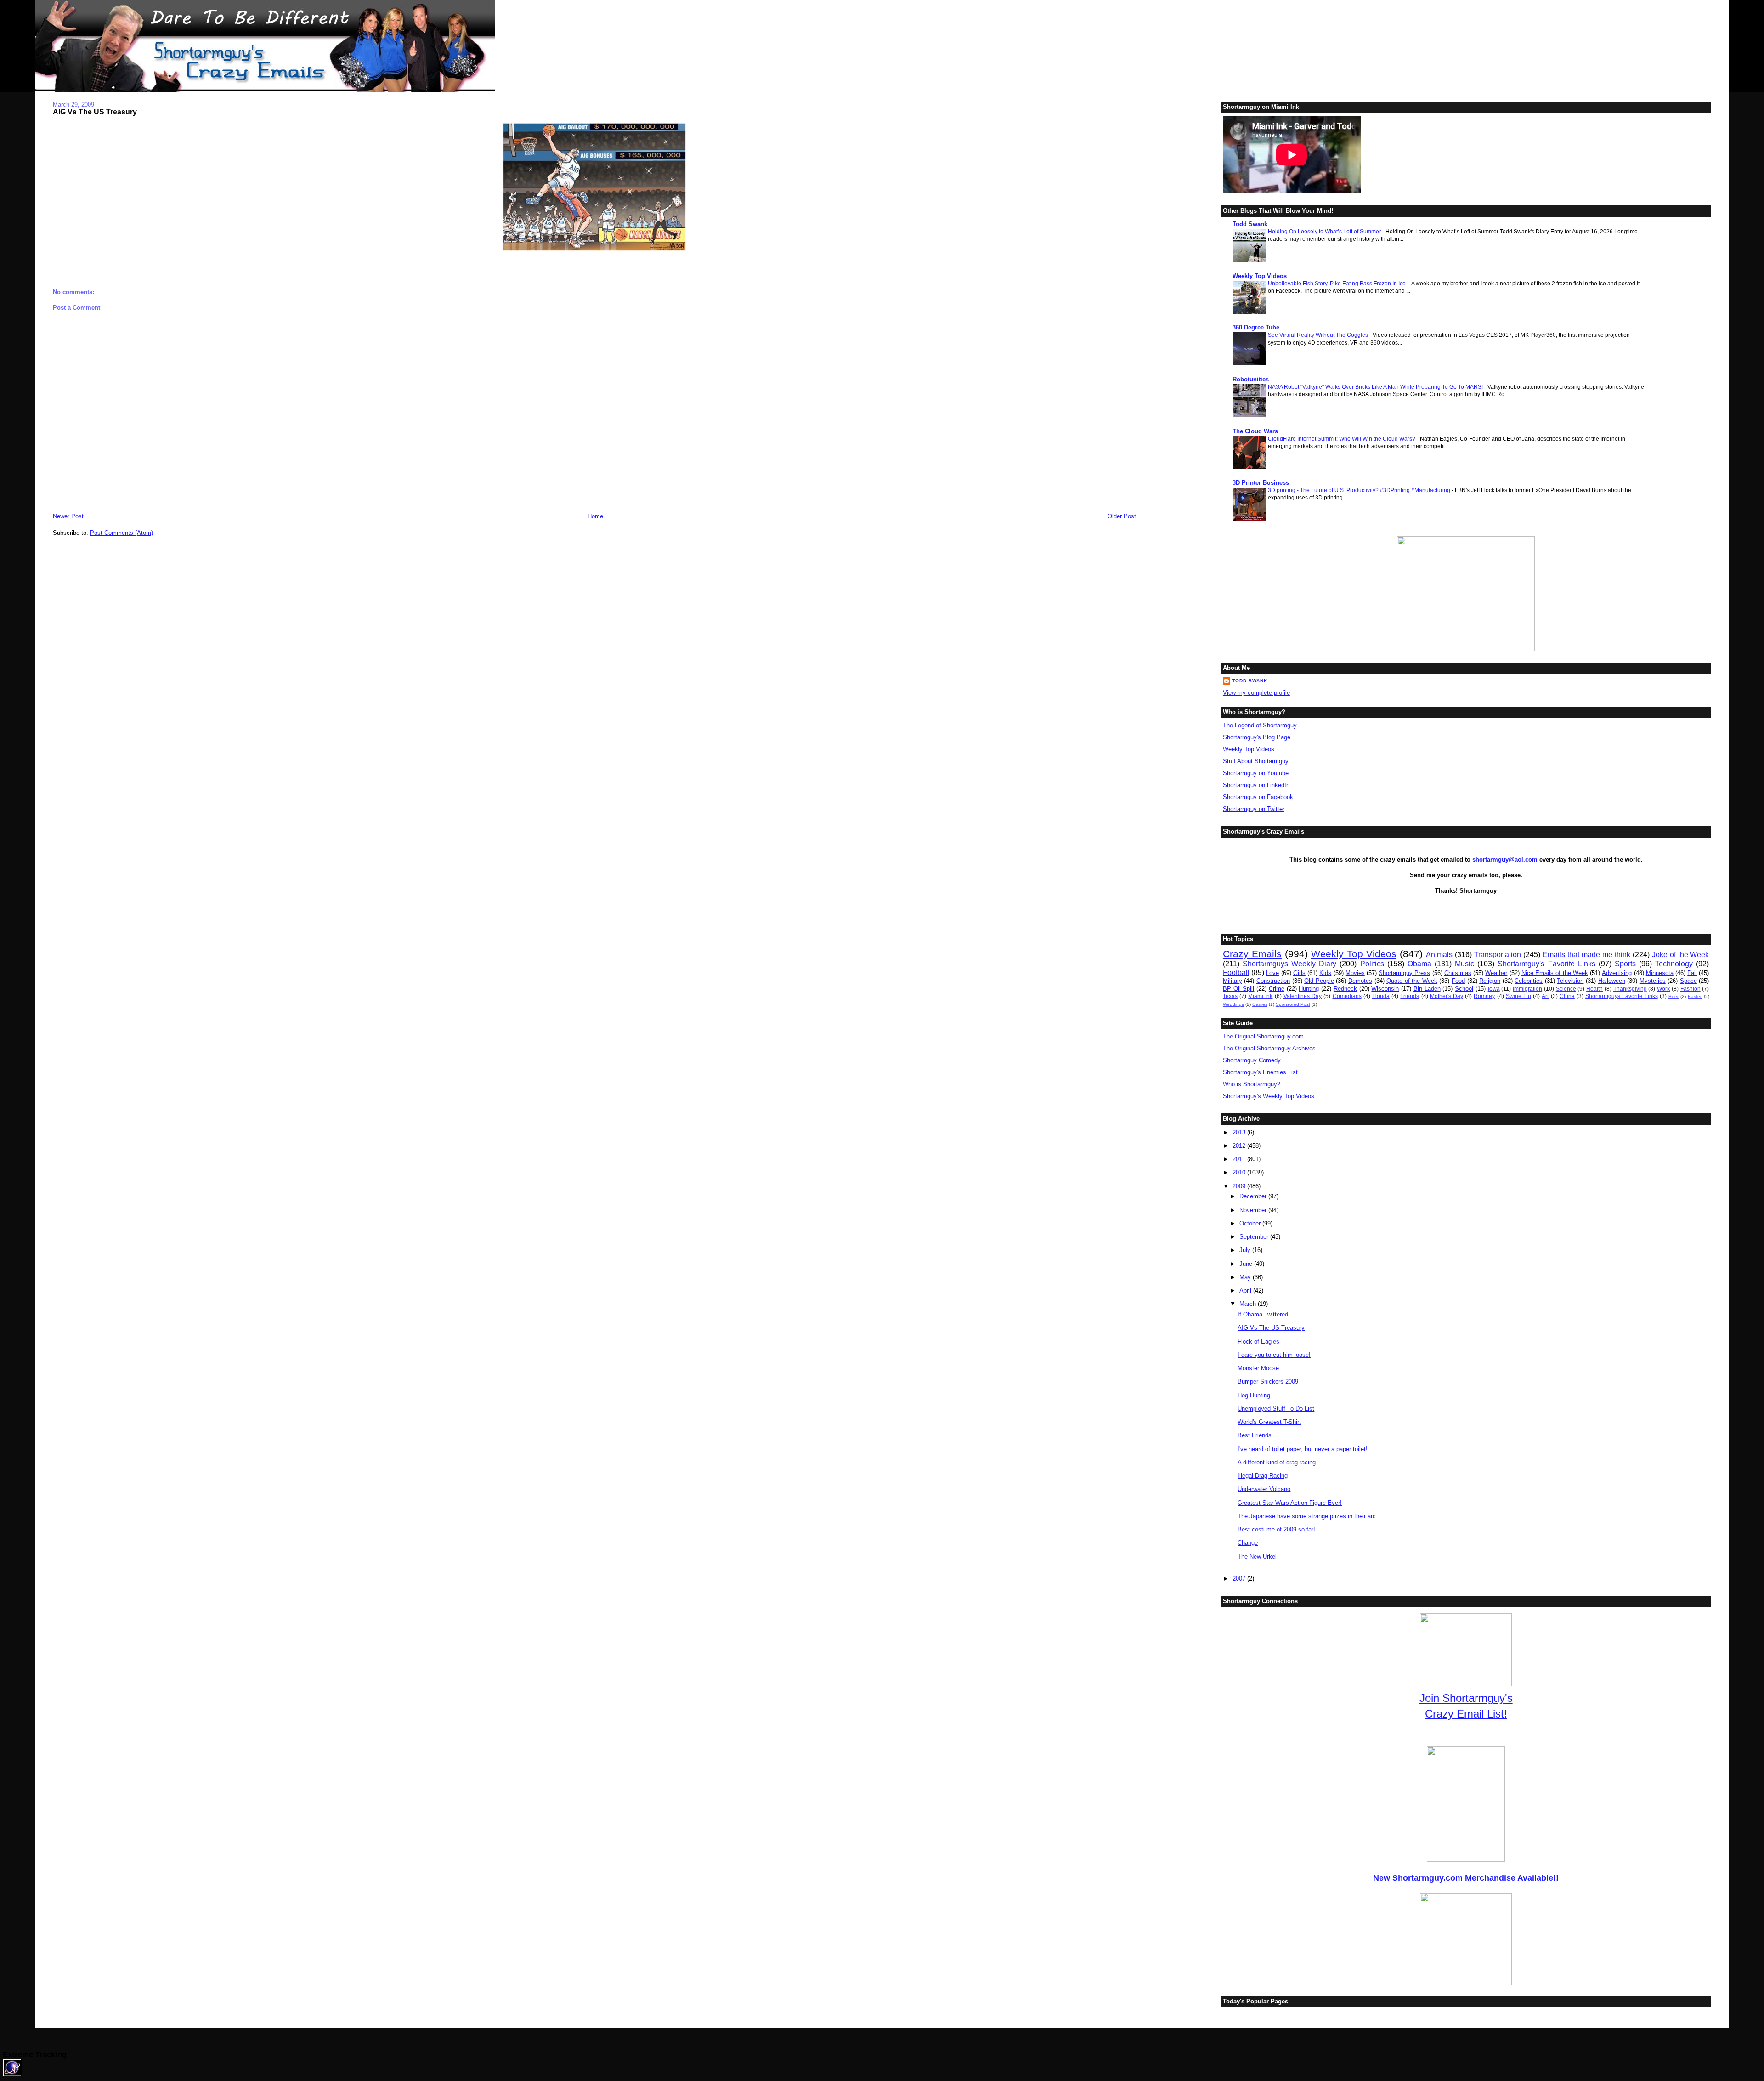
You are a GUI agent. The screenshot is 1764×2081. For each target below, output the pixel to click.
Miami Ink (1260, 996)
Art (1545, 996)
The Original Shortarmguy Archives (1269, 1048)
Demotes (1360, 981)
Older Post (1122, 516)
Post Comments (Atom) (122, 533)
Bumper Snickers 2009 (1268, 1381)
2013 (1240, 1132)
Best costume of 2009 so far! (1276, 1529)
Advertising (1617, 973)
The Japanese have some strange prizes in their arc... (1309, 1516)
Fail (1692, 973)
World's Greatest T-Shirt (1269, 1422)
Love (1272, 973)
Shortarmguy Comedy (1252, 1060)
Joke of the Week (1681, 955)
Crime (1277, 989)
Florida (1381, 996)
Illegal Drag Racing (1263, 1476)
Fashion (1690, 989)
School (1464, 989)
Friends (1410, 996)
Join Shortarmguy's (1466, 1698)
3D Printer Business (1261, 483)
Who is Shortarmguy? (1252, 1084)
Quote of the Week (1412, 981)
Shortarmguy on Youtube (1256, 773)
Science (1566, 989)
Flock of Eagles (1258, 1341)
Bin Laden (1427, 989)
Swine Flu (1518, 996)
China (1567, 996)
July (1246, 1250)
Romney (1484, 996)
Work (1663, 989)
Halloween (1612, 981)
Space (1688, 981)
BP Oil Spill (1239, 989)
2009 (1240, 1186)
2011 (1240, 1159)
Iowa (1494, 989)
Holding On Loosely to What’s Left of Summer (1325, 232)
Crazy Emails (1252, 954)
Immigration (1527, 989)
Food (1458, 981)
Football (1236, 972)
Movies (1355, 973)
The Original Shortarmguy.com (1263, 1036)
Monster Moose (1258, 1368)
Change (1248, 1543)
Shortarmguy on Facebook (1258, 797)
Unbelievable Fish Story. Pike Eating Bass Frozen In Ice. (1338, 284)
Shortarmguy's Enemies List (1260, 1072)
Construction (1273, 981)
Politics (1372, 964)
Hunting (1309, 989)
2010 (1240, 1172)
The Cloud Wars (1255, 431)
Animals (1439, 955)
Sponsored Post (1293, 1004)
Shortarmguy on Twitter (1254, 809)
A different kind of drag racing (1277, 1462)
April (1246, 1290)
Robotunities (1251, 379)
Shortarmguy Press (1404, 973)
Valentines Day (1303, 996)
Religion (1490, 981)
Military (1233, 981)
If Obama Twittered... (1266, 1314)
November (1254, 1210)
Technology (1674, 964)
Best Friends (1255, 1435)
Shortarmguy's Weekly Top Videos (1269, 1096)
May (1246, 1277)
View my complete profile (1256, 693)
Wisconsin (1385, 989)
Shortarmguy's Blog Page (1257, 737)
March (1249, 1304)
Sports (1625, 964)
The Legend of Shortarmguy (1260, 725)
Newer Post (68, 516)
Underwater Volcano (1264, 1489)
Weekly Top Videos (1260, 276)
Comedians (1347, 996)
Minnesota (1660, 973)
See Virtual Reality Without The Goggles (1319, 335)
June (1247, 1264)
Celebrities (1529, 981)
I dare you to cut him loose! (1274, 1355)
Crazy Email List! (1466, 1714)
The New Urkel (1257, 1556)
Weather (1496, 973)
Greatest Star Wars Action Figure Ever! (1290, 1503)
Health (1594, 989)
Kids (1325, 973)
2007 (1240, 1579)
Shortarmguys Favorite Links (1621, 996)
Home (595, 516)
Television (1570, 981)
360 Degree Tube (1256, 327)
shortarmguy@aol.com (1505, 859)
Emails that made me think (1586, 955)
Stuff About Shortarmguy (1256, 761)
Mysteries (1653, 981)
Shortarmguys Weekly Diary (1289, 964)
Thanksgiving (1630, 989)
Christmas (1458, 973)
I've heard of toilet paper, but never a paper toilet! (1303, 1449)
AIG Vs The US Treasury (95, 112)
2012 (1240, 1146)
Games (1260, 1004)
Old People (1319, 981)
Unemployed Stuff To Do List (1276, 1409)
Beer (1674, 996)
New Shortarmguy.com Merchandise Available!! (1466, 1878)
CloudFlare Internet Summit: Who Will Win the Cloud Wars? (1342, 439)
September (1255, 1237)
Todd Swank (1250, 224)
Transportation (1498, 955)
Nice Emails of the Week (1555, 973)
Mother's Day (1447, 996)
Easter (1695, 996)
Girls (1299, 973)
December (1254, 1196)
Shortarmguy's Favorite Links (1546, 964)
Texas (1230, 996)
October (1251, 1223)
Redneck (1345, 989)
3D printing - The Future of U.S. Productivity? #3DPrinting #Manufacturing (1360, 490)
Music (1464, 964)
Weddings (1233, 1004)
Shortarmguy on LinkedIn (1256, 785)
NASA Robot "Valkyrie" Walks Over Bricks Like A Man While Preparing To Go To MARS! (1376, 387)
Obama (1419, 964)
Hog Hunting (1254, 1395)
